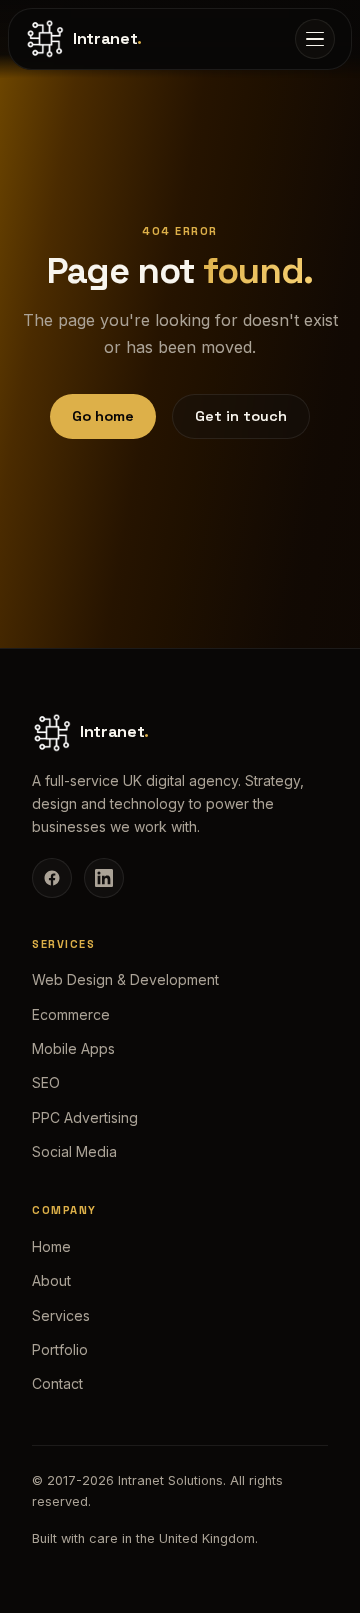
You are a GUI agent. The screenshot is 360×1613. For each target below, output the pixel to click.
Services (61, 1315)
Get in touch (241, 416)
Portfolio (60, 1349)
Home (51, 1246)
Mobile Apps (73, 1048)
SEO (46, 1082)
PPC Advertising (85, 1117)
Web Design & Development (125, 979)
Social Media (74, 1151)
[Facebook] (52, 878)
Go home (103, 416)
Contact (57, 1383)
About (51, 1280)
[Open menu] (315, 39)
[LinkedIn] (104, 878)
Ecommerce (71, 1014)
